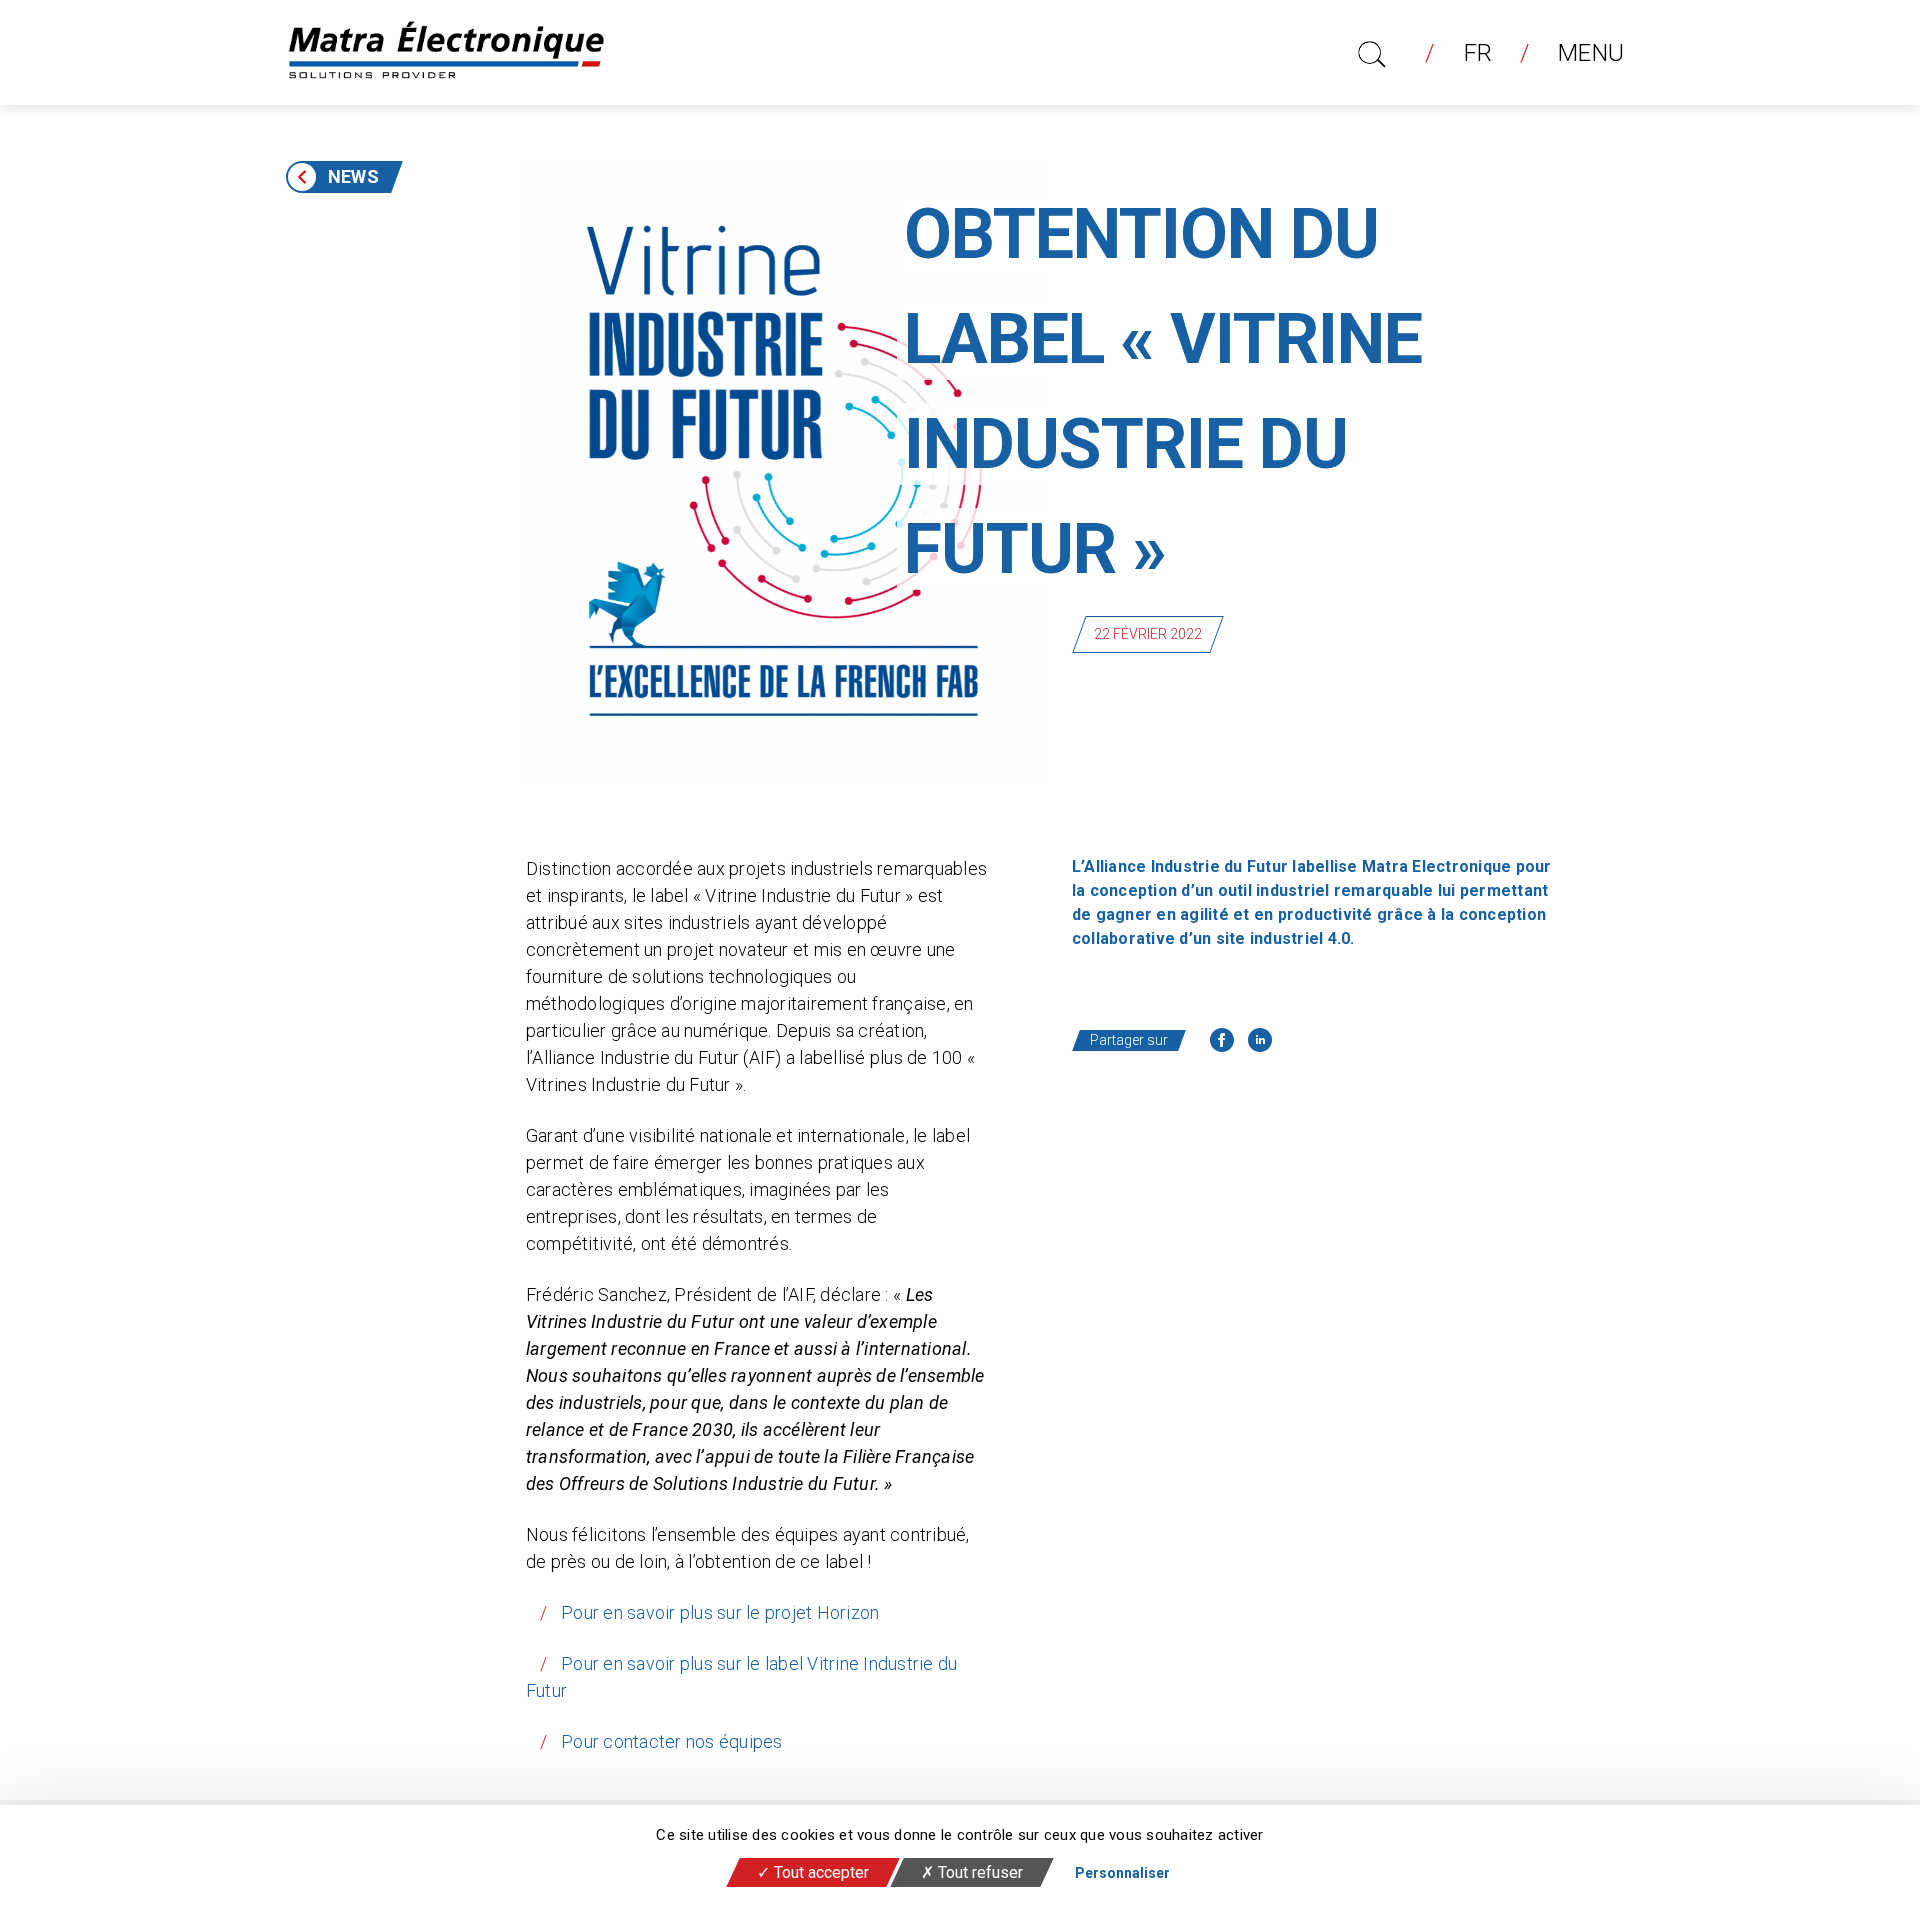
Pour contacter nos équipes (672, 1741)
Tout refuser (978, 1872)
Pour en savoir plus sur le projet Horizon (720, 1612)
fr (1478, 53)
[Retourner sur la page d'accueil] (446, 52)
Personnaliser (1122, 1873)
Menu (1591, 53)
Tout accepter (819, 1872)
